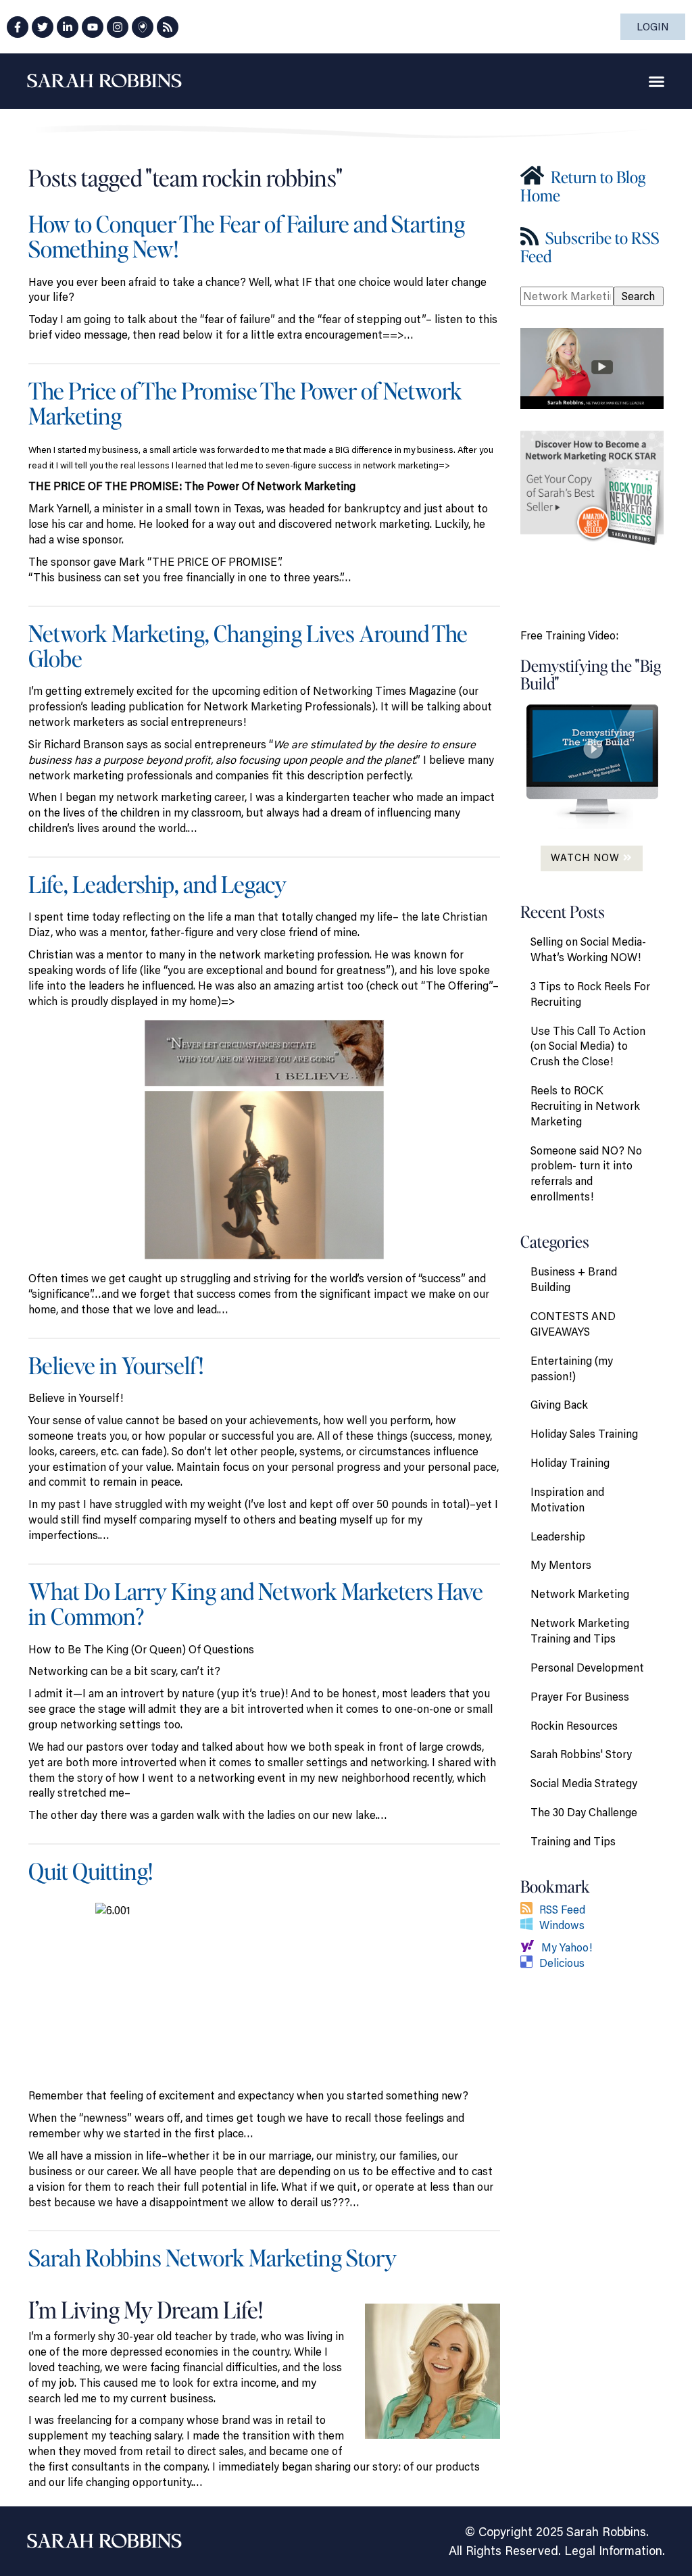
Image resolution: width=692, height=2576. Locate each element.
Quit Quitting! (91, 1871)
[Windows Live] (530, 1925)
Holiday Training (570, 1463)
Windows (562, 1925)
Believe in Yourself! (116, 1365)
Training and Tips (573, 1841)
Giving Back (559, 1405)
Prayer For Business (580, 1697)
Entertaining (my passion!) (572, 1368)
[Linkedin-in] (68, 27)
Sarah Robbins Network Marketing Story (213, 2257)
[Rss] (168, 27)
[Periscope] (143, 27)
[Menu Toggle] (657, 81)
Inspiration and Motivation (567, 1500)
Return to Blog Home (583, 186)
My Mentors (561, 1565)
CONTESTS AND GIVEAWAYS (573, 1324)
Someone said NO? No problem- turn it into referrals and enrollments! (586, 1174)
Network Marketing (580, 1594)
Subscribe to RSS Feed (590, 246)
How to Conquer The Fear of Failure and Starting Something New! (247, 236)
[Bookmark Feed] (530, 1910)
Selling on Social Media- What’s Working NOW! (588, 949)
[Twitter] (43, 27)
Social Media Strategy (584, 1783)
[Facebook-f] (18, 27)
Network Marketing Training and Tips (580, 1631)
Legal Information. (615, 2550)
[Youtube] (93, 27)
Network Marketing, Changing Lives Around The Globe (248, 646)
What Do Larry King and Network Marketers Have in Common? (256, 1603)
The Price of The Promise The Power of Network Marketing (245, 403)
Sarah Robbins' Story (581, 1754)
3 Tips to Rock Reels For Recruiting (590, 994)
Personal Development (587, 1668)
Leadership (558, 1536)
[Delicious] (530, 1963)
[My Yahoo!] (531, 1947)
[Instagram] (118, 27)
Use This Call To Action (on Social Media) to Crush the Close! (588, 1046)
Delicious (562, 1963)
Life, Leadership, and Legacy (157, 884)
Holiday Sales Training (584, 1434)
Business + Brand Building (574, 1279)
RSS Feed (562, 1910)
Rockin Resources (574, 1726)
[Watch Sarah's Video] (592, 367)
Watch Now (587, 857)
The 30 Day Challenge (584, 1812)
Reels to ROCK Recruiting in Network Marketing (585, 1106)
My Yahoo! (567, 1947)
